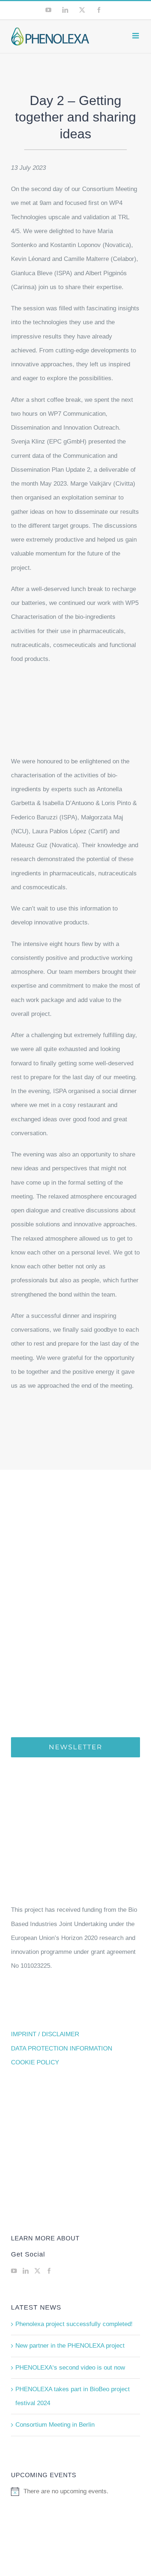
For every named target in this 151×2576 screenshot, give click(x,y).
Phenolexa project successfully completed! (74, 2324)
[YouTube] (14, 2271)
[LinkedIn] (26, 2271)
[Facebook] (49, 2271)
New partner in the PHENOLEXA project (70, 2346)
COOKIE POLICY (35, 2062)
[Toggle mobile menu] (136, 36)
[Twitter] (37, 2271)
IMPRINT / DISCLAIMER (45, 2034)
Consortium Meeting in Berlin (55, 2425)
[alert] (75, 2491)
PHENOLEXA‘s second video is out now (70, 2368)
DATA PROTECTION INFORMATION (62, 2048)
